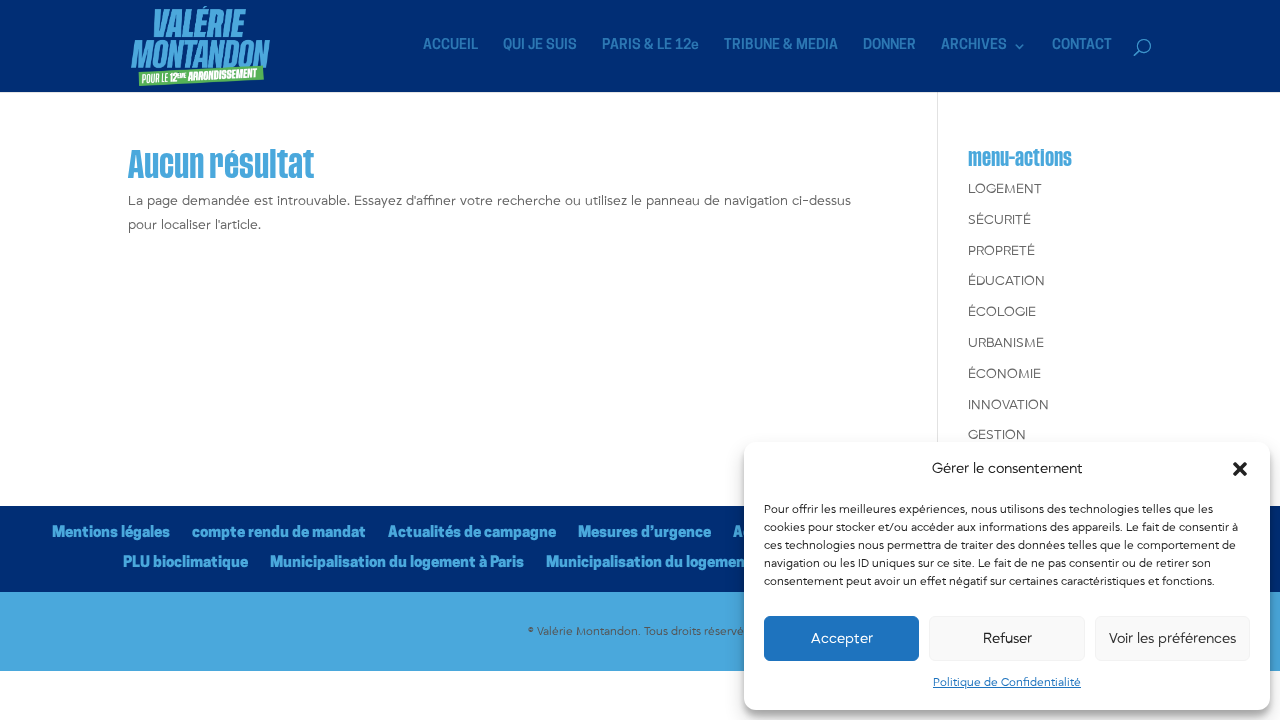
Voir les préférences (1172, 638)
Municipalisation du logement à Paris (397, 563)
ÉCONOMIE (1004, 374)
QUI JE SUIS (540, 46)
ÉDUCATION (1006, 281)
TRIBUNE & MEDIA (781, 46)
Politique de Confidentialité (1007, 682)
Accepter (842, 638)
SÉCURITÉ (999, 220)
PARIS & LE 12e (650, 46)
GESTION (997, 435)
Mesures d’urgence (644, 533)
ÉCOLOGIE (1002, 312)
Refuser (1007, 638)
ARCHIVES (974, 46)
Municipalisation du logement (649, 563)
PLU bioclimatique (185, 563)
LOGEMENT (1005, 189)
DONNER (889, 46)
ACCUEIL (450, 46)
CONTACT (1082, 46)
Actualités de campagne (472, 533)
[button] (1240, 469)
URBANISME (1006, 343)
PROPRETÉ (1001, 251)
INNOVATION (1008, 405)
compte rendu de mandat (279, 533)
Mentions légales (111, 533)
